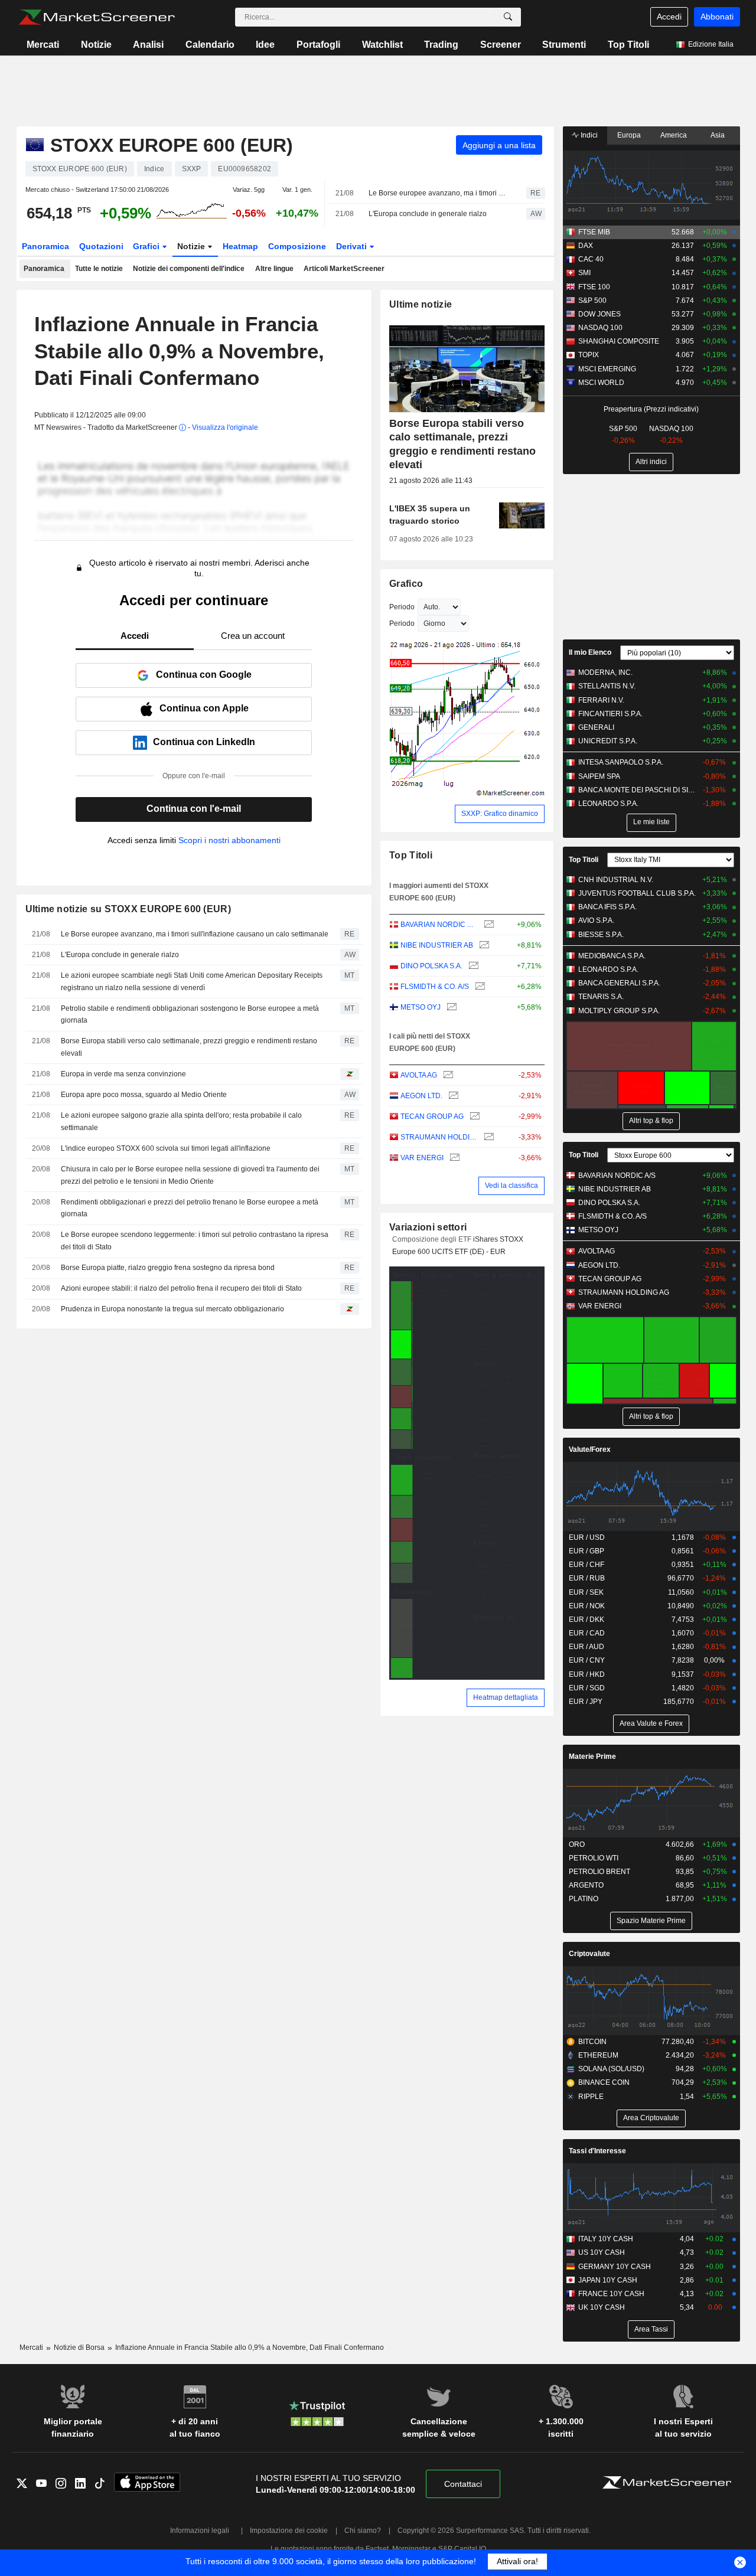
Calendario (210, 45)
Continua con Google (204, 675)
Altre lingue (274, 269)
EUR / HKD (587, 1674)
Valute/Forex (590, 1449)
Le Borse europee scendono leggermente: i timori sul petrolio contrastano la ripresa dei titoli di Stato (195, 1241)
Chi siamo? (363, 2531)
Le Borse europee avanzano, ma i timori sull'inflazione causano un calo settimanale (437, 193)
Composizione (297, 246)
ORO (577, 1844)
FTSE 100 (594, 287)
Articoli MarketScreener (344, 269)
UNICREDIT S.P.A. (608, 741)
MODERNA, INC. (605, 672)
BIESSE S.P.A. (601, 935)
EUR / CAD (587, 1633)
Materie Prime (592, 1756)
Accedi (669, 17)
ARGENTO (586, 1885)
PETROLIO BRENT (599, 1872)
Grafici (147, 246)
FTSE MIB (594, 232)
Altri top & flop (651, 1121)
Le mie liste (651, 822)
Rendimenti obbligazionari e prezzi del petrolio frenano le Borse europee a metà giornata (190, 1208)
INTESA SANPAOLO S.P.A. (621, 762)
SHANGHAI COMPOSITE (619, 341)
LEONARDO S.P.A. (608, 804)
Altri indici (651, 462)
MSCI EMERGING (607, 369)
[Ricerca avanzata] (508, 17)
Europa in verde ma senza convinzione (123, 1074)
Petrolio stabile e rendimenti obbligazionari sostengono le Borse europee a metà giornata (190, 1015)
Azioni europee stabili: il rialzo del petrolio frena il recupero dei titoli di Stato (181, 1288)
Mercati (43, 45)
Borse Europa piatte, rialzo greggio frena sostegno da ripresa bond (168, 1268)
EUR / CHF (586, 1565)
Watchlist (382, 45)
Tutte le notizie (99, 269)
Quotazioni (101, 246)
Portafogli (318, 45)
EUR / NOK (587, 1606)
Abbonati (717, 17)
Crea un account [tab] (253, 636)
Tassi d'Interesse (597, 2151)
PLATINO (584, 1899)
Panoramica (45, 246)
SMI (584, 273)
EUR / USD (587, 1537)
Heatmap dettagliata (506, 1697)
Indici (588, 135)
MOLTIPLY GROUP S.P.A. (619, 1011)
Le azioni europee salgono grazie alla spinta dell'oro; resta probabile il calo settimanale (181, 1122)
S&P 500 (592, 301)
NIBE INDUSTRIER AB (437, 945)
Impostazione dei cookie (289, 2531)
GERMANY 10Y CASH (615, 2267)
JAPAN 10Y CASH (608, 2280)
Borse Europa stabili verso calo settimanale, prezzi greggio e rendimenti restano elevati (189, 1047)
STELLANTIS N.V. (607, 686)
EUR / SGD (587, 1688)
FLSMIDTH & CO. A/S (435, 987)
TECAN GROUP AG (432, 1116)
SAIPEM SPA (599, 776)
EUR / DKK (586, 1620)
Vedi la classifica (511, 1186)
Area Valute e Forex (651, 1723)
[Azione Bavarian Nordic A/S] (488, 925)
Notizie (96, 45)
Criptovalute (589, 1954)
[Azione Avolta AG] (447, 1075)
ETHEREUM (598, 2055)
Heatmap (240, 246)
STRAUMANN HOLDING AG (439, 1137)
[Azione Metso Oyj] (450, 1008)
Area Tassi (651, 2329)
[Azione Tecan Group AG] (473, 1117)
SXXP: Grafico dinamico (500, 814)
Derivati (353, 246)
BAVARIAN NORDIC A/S (439, 925)
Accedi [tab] (135, 636)
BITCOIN (592, 2042)
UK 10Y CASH (602, 2307)
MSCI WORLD (601, 383)
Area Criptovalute (651, 2118)
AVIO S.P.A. (596, 920)
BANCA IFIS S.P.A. (607, 907)
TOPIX (589, 355)
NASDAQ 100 (600, 328)
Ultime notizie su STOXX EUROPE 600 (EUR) (128, 909)
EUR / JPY (586, 1702)
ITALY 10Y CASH (606, 2239)
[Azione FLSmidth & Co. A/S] (479, 987)
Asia (718, 135)
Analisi (148, 45)
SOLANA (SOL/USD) (611, 2069)
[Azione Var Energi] (453, 1158)
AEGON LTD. (421, 1096)
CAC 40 (591, 259)
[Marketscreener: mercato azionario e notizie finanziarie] (97, 17)
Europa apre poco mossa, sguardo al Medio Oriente (144, 1095)
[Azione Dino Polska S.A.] (472, 966)
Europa (629, 135)
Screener (501, 45)
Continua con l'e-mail (194, 809)
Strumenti (564, 45)
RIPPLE (591, 2097)
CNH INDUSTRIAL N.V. (616, 880)
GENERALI (596, 727)
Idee (265, 45)
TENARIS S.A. (601, 997)
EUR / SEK (586, 1592)
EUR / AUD (586, 1647)
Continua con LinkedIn (204, 742)
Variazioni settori (428, 1227)
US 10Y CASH (602, 2252)
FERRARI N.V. (601, 700)
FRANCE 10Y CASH (611, 2294)
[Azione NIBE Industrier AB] (483, 946)
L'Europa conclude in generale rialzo (428, 214)
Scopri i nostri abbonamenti (229, 840)
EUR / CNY (587, 1660)
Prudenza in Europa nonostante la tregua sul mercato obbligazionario (172, 1309)
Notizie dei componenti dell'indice (189, 269)
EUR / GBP (586, 1551)
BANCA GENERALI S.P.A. (619, 983)
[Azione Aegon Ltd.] (452, 1096)
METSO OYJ (421, 1007)
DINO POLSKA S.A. (431, 966)
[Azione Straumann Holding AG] (488, 1137)
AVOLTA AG (419, 1075)
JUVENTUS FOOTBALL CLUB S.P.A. (637, 893)
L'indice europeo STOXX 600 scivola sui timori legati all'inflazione (166, 1148)
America (674, 135)
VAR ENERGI (422, 1158)
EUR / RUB (587, 1578)
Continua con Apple (204, 708)
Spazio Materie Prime (651, 1921)
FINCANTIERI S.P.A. (610, 714)
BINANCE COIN (604, 2082)
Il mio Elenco (590, 652)
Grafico (406, 584)
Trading (441, 45)
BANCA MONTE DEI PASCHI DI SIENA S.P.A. (638, 790)
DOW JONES (599, 314)
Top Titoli (628, 45)
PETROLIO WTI (594, 1858)
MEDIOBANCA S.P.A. (612, 956)
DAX (586, 246)
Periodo (402, 607)
